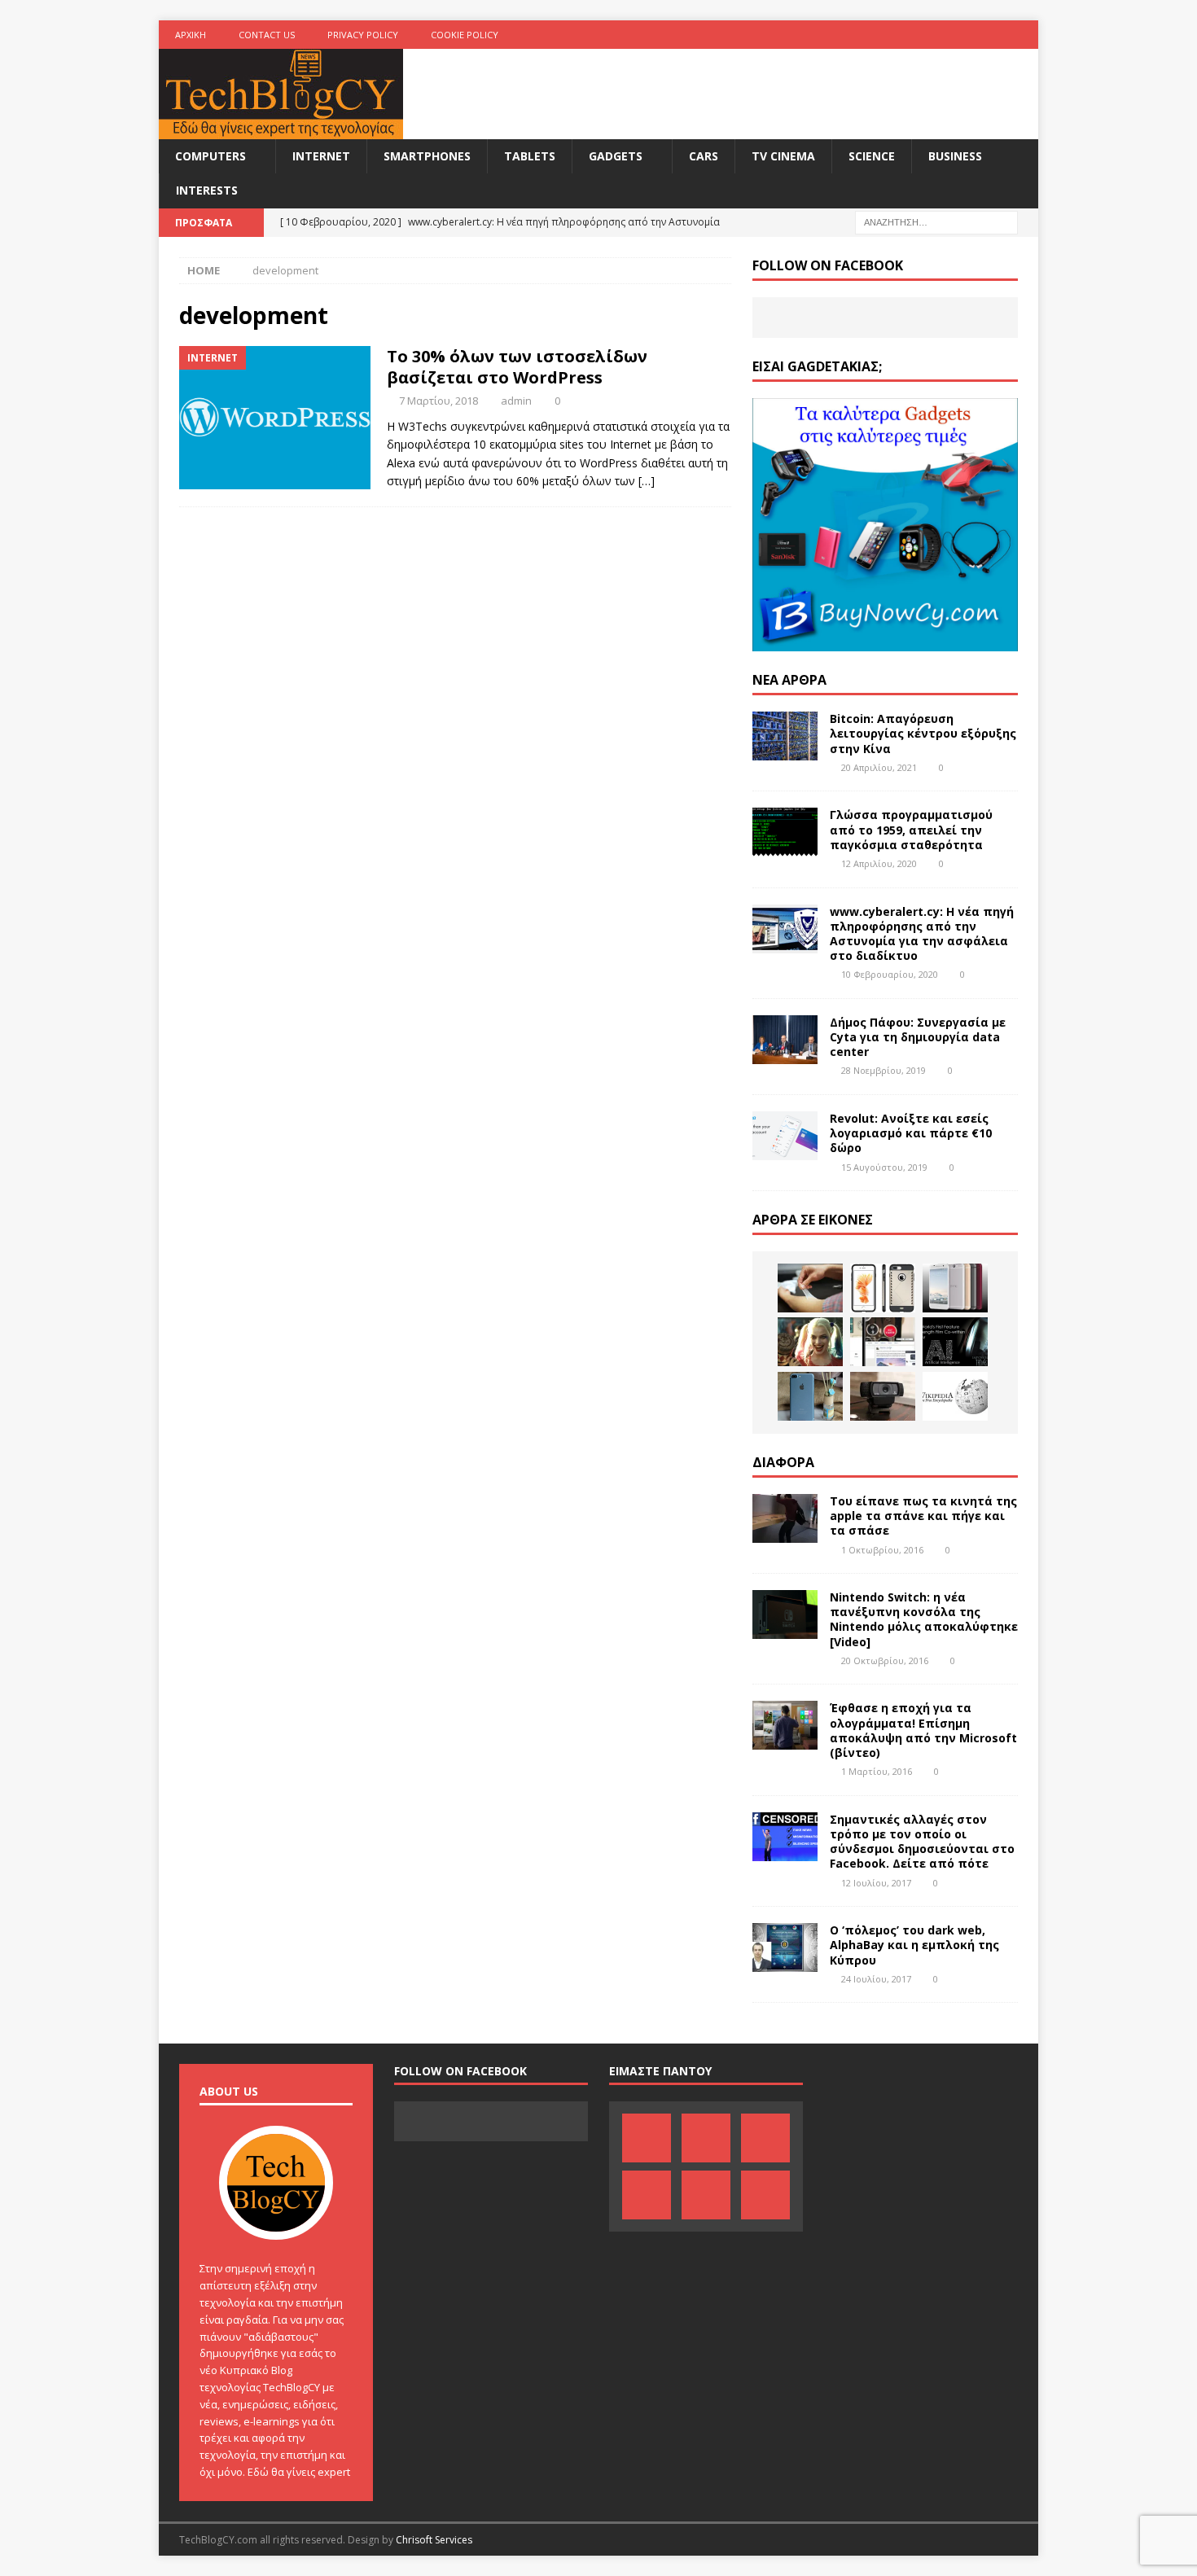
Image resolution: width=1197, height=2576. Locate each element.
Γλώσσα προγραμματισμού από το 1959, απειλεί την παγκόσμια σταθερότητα (911, 829)
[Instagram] (1024, 35)
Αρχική (191, 35)
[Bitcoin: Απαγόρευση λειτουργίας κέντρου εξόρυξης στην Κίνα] (785, 736)
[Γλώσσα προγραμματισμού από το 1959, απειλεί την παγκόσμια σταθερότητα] (785, 832)
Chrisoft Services (434, 2540)
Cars (704, 156)
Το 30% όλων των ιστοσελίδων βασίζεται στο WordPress (517, 367)
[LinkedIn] (929, 35)
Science (872, 156)
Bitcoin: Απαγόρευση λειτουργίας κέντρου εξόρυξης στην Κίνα (923, 733)
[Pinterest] (897, 35)
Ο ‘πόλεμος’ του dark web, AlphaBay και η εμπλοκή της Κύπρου (914, 1945)
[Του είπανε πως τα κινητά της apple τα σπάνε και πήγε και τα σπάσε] (785, 1518)
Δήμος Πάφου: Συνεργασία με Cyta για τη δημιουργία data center (918, 1037)
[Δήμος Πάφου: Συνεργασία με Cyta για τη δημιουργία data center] (785, 1040)
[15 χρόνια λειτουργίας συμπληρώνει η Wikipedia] (955, 1396)
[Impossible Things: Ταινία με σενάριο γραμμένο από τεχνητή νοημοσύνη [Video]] (955, 1342)
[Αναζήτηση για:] (936, 221)
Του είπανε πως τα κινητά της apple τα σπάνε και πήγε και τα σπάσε (923, 1516)
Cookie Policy (465, 35)
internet (321, 156)
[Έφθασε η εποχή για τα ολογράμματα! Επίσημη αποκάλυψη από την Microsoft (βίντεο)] (785, 1725)
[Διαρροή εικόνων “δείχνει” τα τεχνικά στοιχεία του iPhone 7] (883, 1288)
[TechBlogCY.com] (281, 130)
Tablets (530, 156)
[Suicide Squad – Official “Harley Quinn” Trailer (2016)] (810, 1342)
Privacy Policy (363, 35)
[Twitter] (992, 35)
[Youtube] (960, 35)
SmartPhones (427, 156)
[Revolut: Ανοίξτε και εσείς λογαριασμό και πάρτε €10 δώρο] (785, 1136)
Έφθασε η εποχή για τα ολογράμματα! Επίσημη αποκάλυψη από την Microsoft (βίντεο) (923, 1730)
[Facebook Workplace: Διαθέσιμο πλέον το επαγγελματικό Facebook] (883, 1342)
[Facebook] (865, 35)
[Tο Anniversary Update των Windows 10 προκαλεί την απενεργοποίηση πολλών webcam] (883, 1396)
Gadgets (616, 156)
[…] (647, 481)
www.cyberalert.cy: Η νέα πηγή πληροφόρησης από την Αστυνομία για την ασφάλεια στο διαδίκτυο (922, 934)
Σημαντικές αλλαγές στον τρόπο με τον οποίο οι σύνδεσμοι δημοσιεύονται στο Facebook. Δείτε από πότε (922, 1842)
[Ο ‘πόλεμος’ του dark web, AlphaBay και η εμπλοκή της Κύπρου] (785, 1947)
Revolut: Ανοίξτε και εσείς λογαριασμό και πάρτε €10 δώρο (911, 1133)
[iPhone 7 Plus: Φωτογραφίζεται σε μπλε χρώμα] (810, 1396)
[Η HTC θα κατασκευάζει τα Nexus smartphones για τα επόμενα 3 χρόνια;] (955, 1288)
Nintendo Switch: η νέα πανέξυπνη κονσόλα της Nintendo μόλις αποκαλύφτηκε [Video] (924, 1619)
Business (955, 156)
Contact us (267, 35)
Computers (210, 156)
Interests (207, 190)
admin (516, 401)
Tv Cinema (783, 156)
